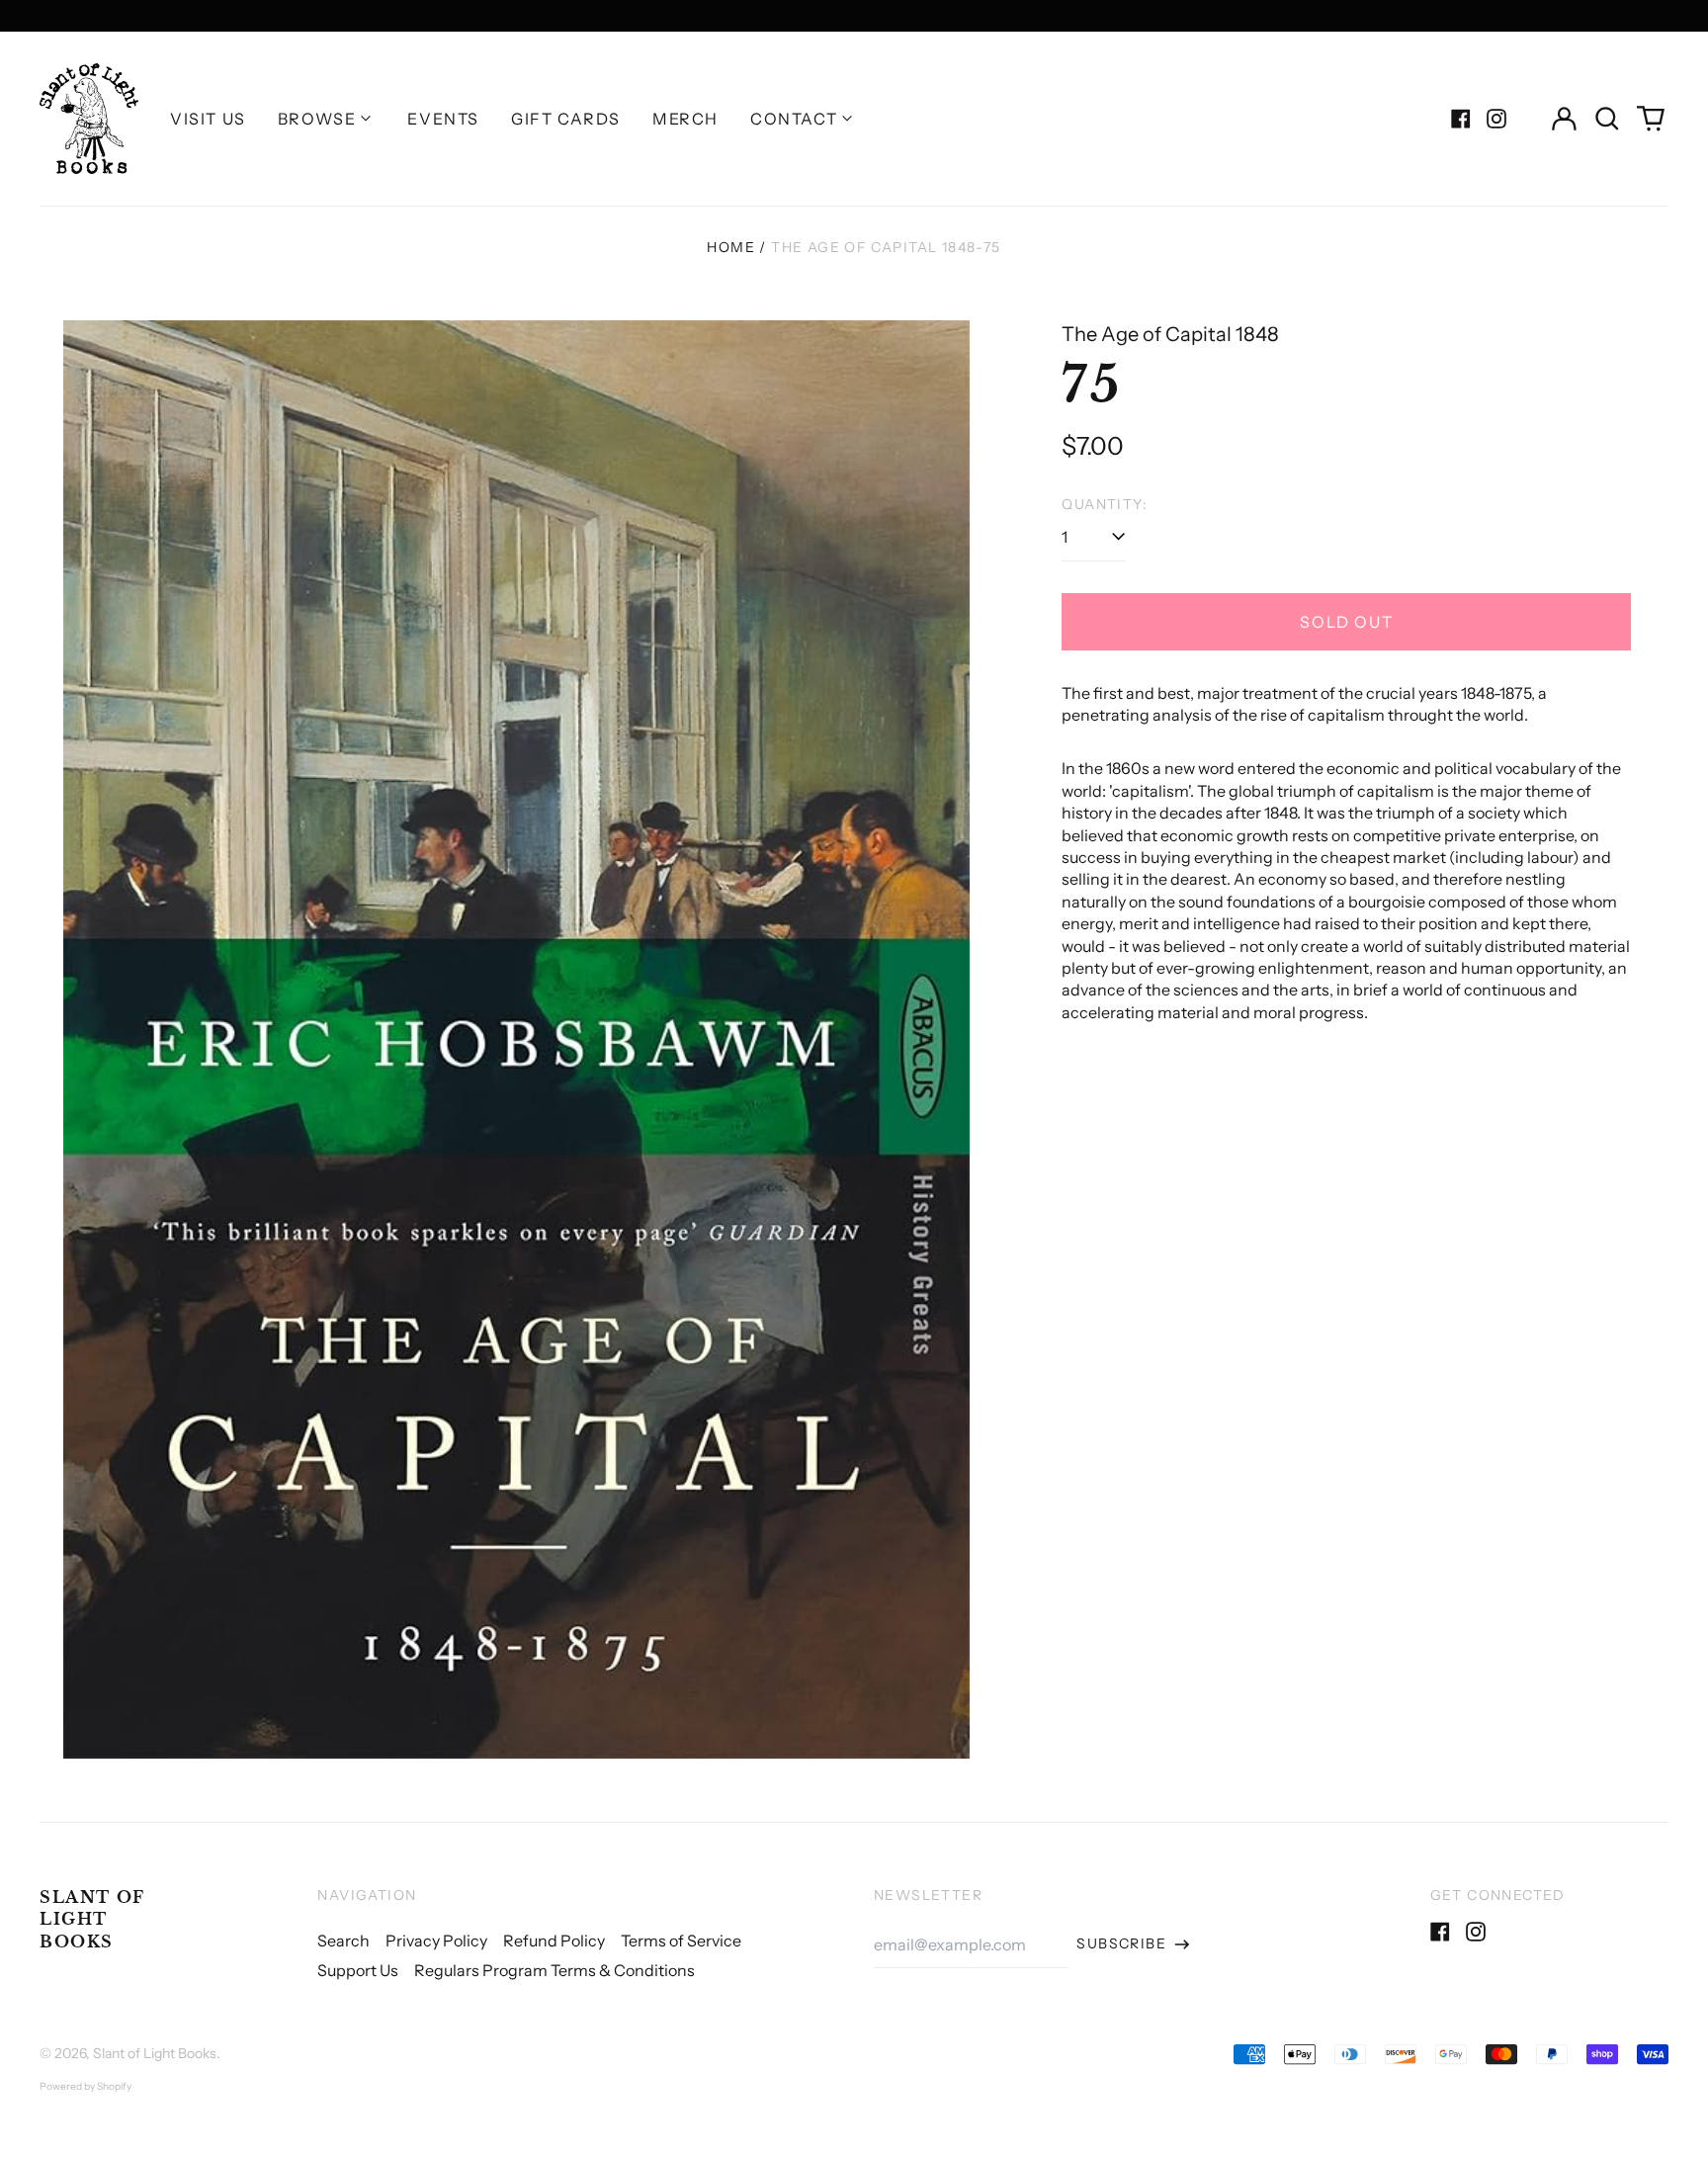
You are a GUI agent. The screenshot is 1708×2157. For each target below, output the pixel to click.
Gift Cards (566, 119)
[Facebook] (1461, 119)
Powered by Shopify (85, 2086)
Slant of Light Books (92, 1919)
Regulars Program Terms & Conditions (555, 1970)
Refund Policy (554, 1941)
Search (343, 1941)
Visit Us (208, 119)
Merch (685, 119)
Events (443, 119)
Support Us (358, 1970)
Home (731, 247)
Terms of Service (681, 1941)
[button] (1607, 119)
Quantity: (1105, 504)
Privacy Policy (436, 1941)
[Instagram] (1496, 119)
